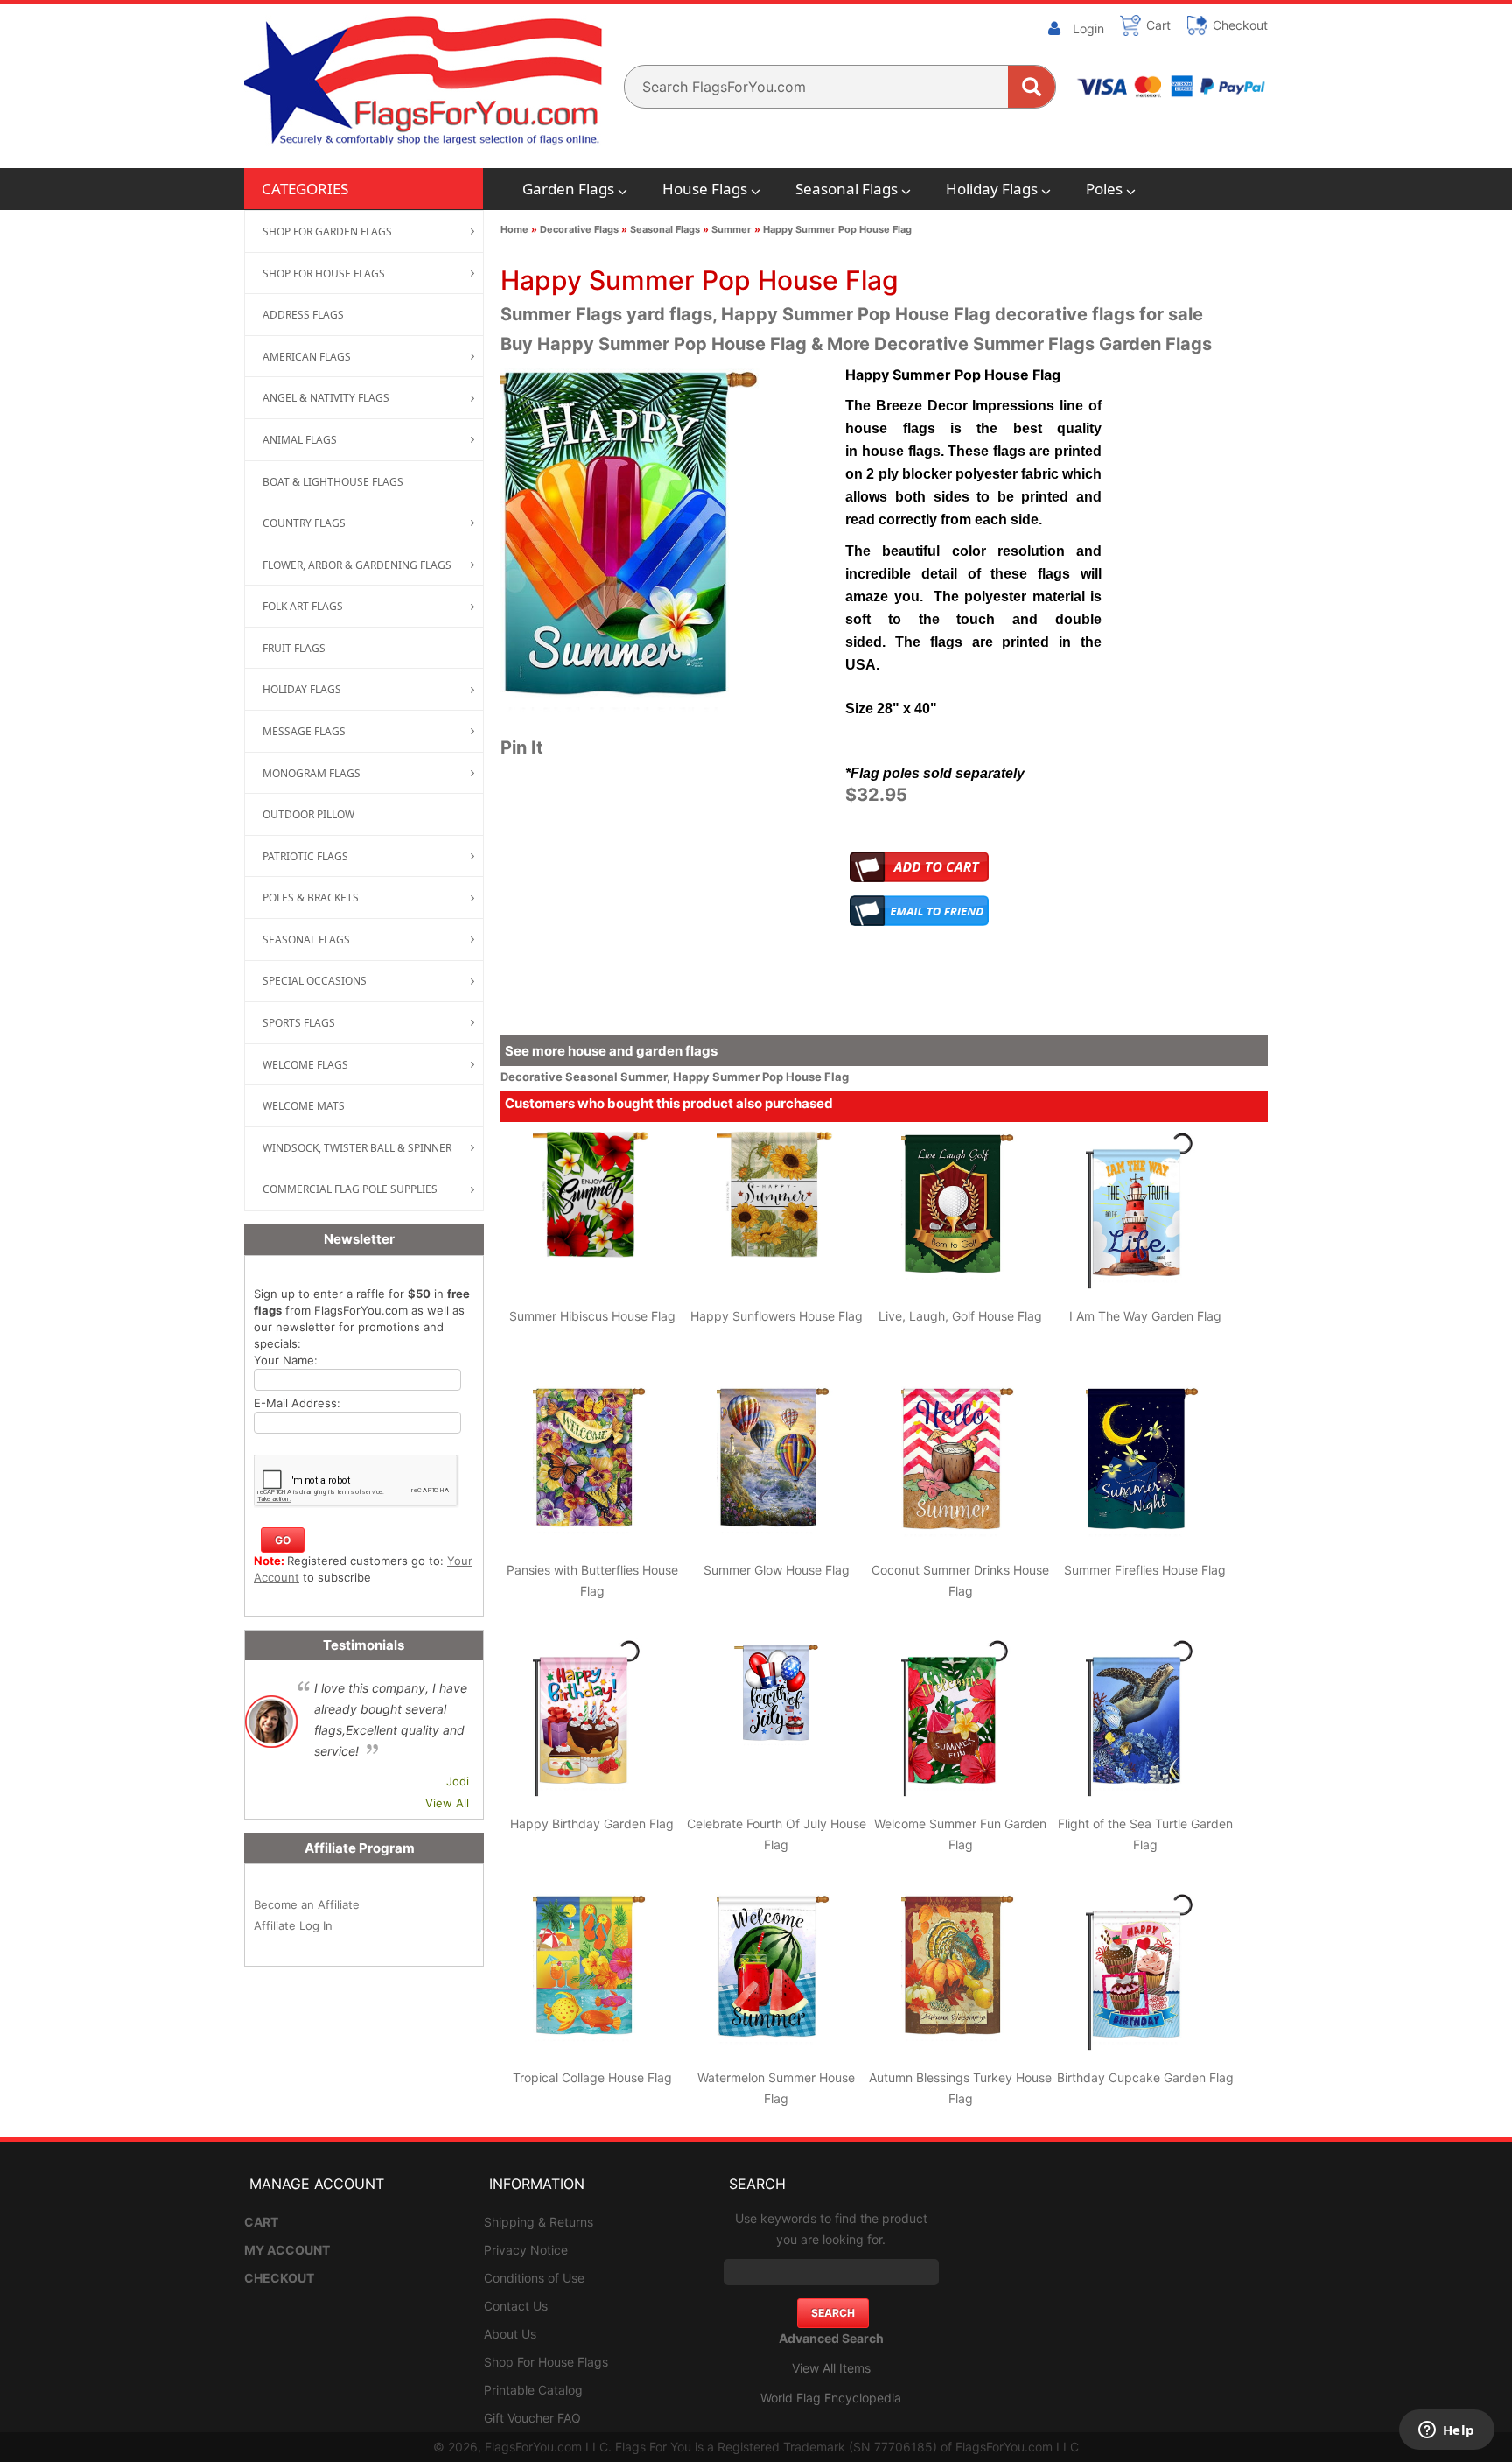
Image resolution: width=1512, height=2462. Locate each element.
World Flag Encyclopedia (831, 2398)
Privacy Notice (526, 2250)
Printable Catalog (533, 2390)
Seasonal (593, 1077)
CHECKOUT (279, 2278)
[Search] (1032, 87)
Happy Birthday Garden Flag (592, 1824)
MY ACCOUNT (287, 2250)
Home (514, 229)
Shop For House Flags (546, 2362)
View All (447, 1803)
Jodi (458, 1781)
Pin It (522, 747)
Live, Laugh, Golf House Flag (960, 1316)
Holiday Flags (992, 189)
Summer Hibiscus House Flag (592, 1316)
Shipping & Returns (539, 2222)
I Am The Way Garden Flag (1145, 1316)
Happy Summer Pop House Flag (837, 229)
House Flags (705, 189)
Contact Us (516, 2306)
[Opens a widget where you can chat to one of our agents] (1446, 2431)
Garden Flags (568, 189)
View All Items (831, 2368)
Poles (1104, 189)
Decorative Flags (579, 229)
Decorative (533, 1077)
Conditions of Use (534, 2278)
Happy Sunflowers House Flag (777, 1316)
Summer (731, 229)
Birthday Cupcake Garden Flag (1145, 2077)
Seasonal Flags (847, 189)
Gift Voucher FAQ (532, 2418)
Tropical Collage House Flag (592, 2077)
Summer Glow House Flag (777, 1570)
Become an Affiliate (307, 1904)
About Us (510, 2334)
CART (261, 2222)
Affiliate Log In (293, 1925)
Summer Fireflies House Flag (1145, 1570)
